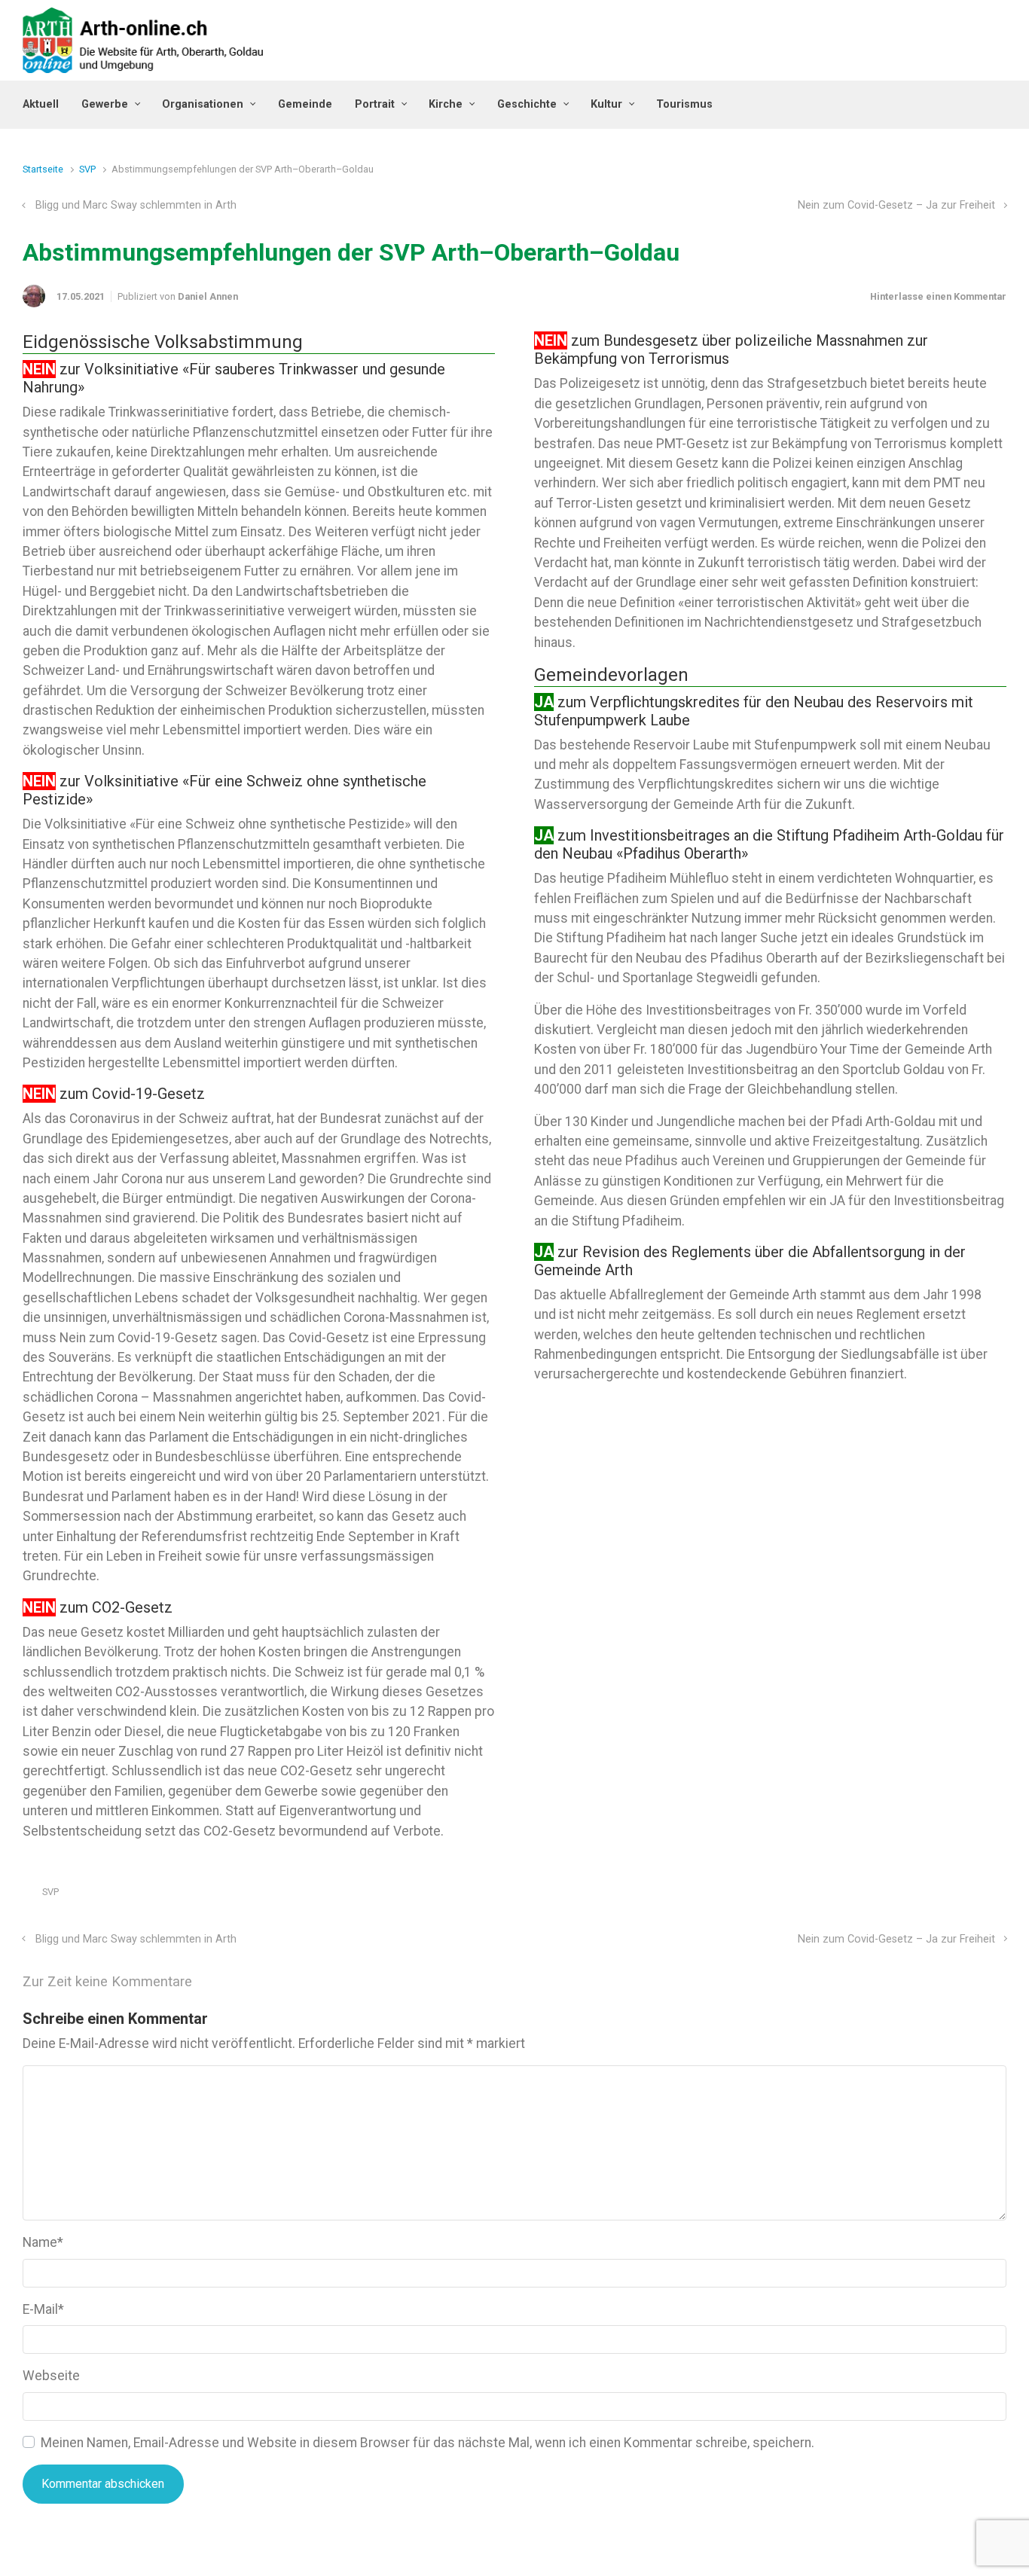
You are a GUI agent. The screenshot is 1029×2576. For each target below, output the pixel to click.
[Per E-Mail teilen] (979, 1895)
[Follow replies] (213, 1981)
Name (43, 2242)
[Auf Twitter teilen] (913, 1895)
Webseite (51, 2376)
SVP (87, 169)
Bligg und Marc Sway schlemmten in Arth (136, 205)
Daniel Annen (208, 296)
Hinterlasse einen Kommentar (938, 296)
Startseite (43, 169)
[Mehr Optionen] (998, 1895)
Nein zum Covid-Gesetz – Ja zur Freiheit (896, 205)
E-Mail (43, 2309)
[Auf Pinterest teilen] (957, 1895)
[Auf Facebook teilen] (935, 1895)
